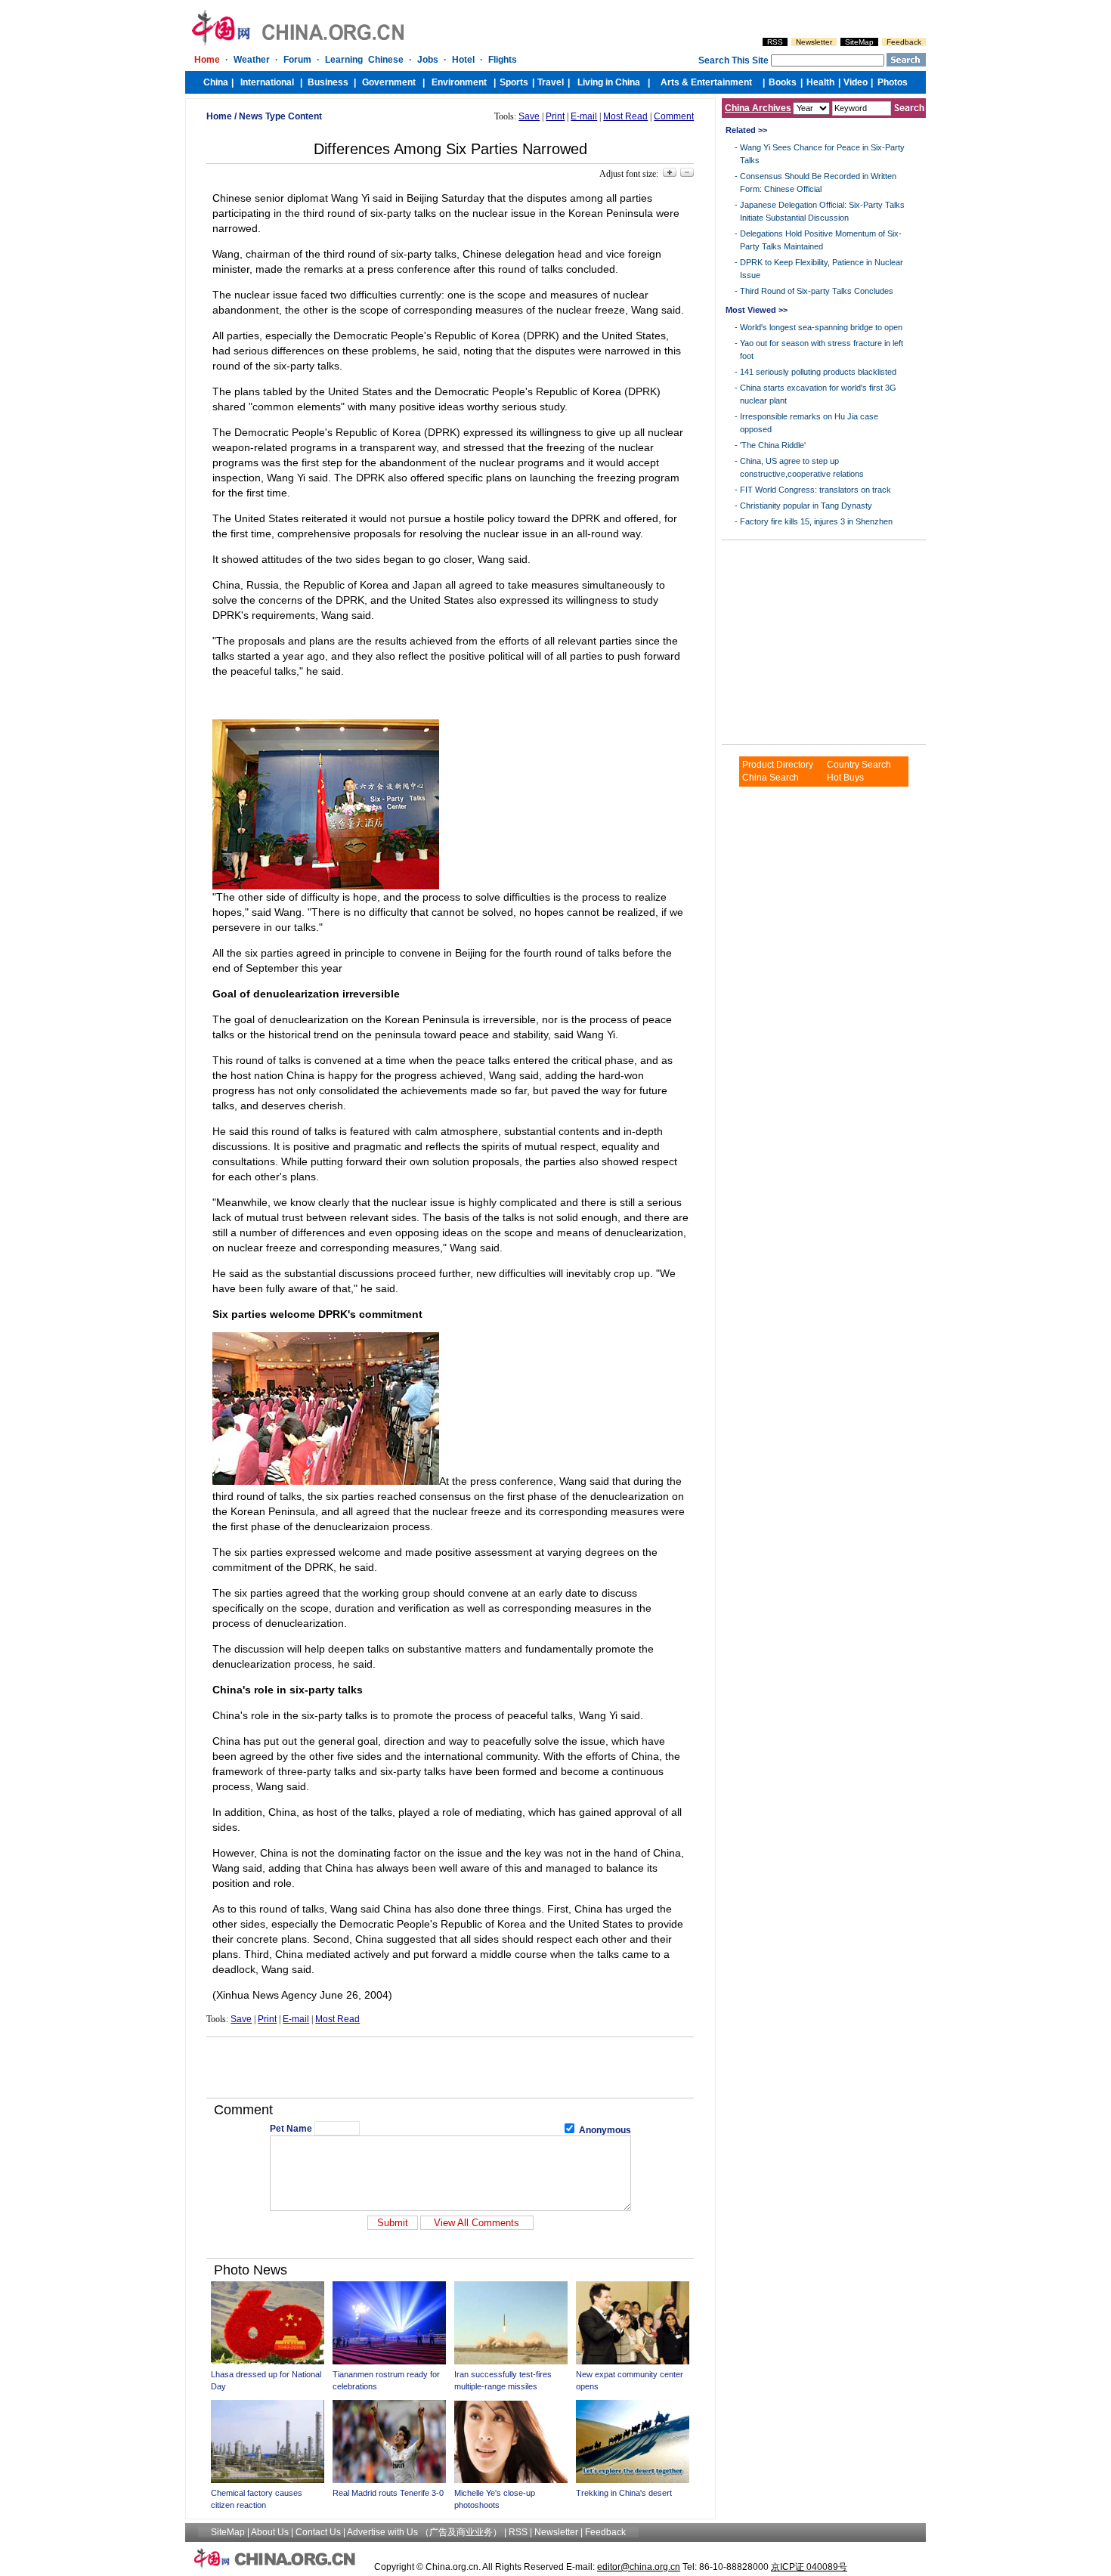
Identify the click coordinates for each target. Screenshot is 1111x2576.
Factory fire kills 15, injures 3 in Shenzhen (816, 521)
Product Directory (778, 765)
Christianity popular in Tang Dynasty (806, 506)
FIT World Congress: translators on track (815, 490)
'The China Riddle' (773, 445)
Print (555, 116)
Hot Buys (845, 778)
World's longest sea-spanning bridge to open (821, 327)
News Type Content (280, 116)
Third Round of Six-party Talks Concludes (817, 291)
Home (219, 116)
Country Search (859, 765)
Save (529, 116)
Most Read (625, 116)
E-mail (584, 116)
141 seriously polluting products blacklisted (818, 372)
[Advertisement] (450, 2067)
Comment (674, 116)
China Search (771, 778)
